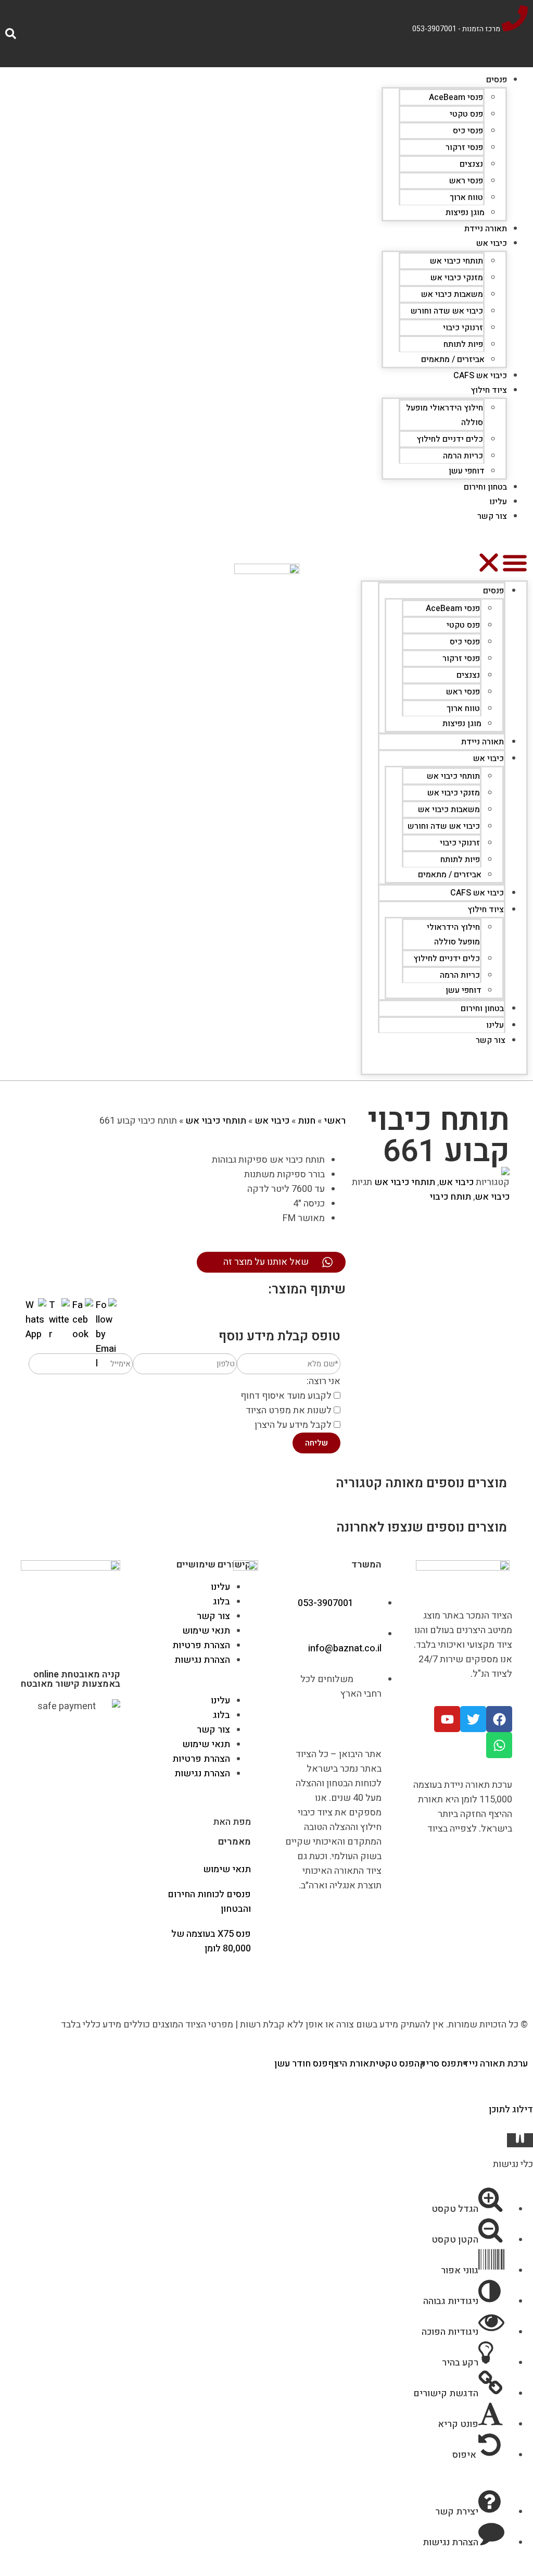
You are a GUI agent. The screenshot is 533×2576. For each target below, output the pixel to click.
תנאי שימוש (206, 1631)
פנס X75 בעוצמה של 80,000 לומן (211, 1941)
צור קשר (492, 516)
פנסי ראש (466, 181)
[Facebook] (499, 1719)
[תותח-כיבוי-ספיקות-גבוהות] (430, 1171)
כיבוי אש (492, 243)
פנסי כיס (468, 131)
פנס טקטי (466, 114)
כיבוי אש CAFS (480, 376)
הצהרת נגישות (202, 1660)
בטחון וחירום (485, 487)
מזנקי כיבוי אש (457, 278)
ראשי (335, 1121)
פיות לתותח (463, 344)
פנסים (497, 80)
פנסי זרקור (464, 147)
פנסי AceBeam (456, 97)
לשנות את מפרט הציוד (289, 1410)
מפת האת (232, 1822)
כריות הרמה (463, 456)
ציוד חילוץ (489, 390)
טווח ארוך (466, 197)
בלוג (221, 1602)
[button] (444, 565)
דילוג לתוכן (511, 2110)
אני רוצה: (323, 1381)
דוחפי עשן (467, 471)
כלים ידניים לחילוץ (450, 439)
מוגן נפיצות (465, 213)
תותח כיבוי (450, 1197)
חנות (307, 1121)
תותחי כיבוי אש (456, 261)
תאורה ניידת (486, 229)
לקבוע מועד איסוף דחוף (286, 1396)
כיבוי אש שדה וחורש (447, 311)
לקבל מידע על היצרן (293, 1425)
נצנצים (471, 164)
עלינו (498, 502)
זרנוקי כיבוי (463, 328)
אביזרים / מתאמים (453, 359)
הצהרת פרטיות (201, 1645)
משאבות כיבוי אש (452, 294)
